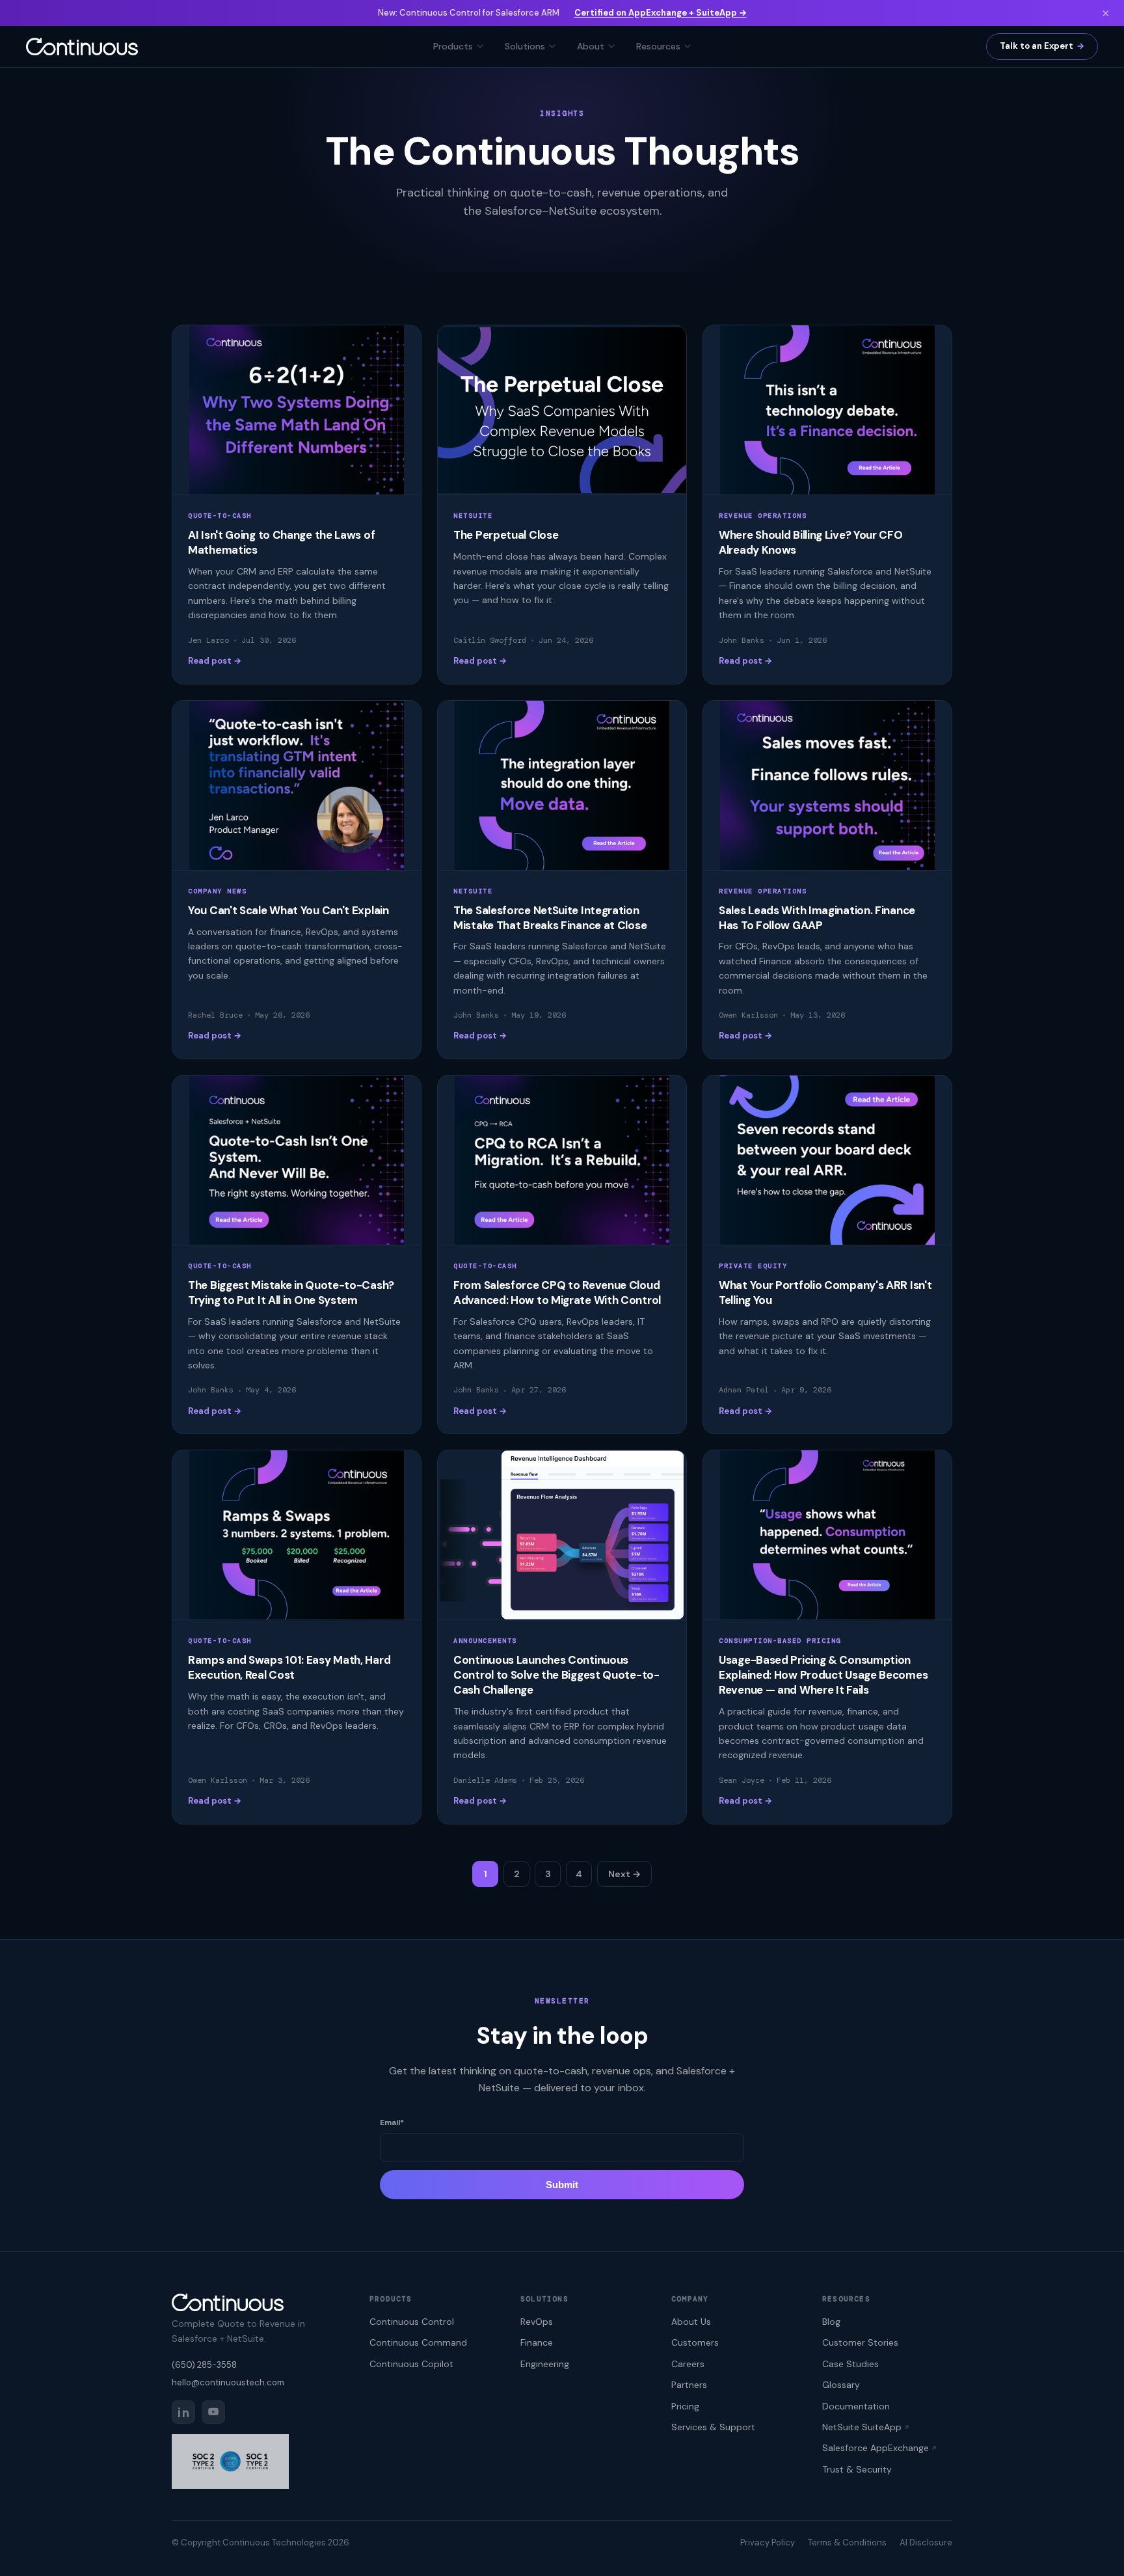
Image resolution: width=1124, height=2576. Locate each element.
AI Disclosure (926, 2542)
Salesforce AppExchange (876, 2448)
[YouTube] (213, 2412)
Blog (831, 2322)
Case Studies (850, 2364)
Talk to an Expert (1037, 46)
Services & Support (713, 2427)
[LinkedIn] (183, 2412)
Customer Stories (860, 2342)
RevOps (537, 2322)
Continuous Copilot (411, 2364)
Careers (688, 2364)
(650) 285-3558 (204, 2365)
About (591, 46)
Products (453, 46)
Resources (658, 46)
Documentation (856, 2406)
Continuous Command (418, 2342)
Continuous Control (412, 2322)
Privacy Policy (768, 2542)
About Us (691, 2322)
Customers (695, 2342)
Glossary (841, 2385)
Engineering (545, 2364)
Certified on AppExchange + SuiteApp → (661, 13)
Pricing (685, 2406)
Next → (624, 1874)
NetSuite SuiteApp (862, 2427)
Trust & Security (857, 2469)
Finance (537, 2342)
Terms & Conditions (847, 2542)
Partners (689, 2385)
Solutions (525, 46)
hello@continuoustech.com (228, 2382)
